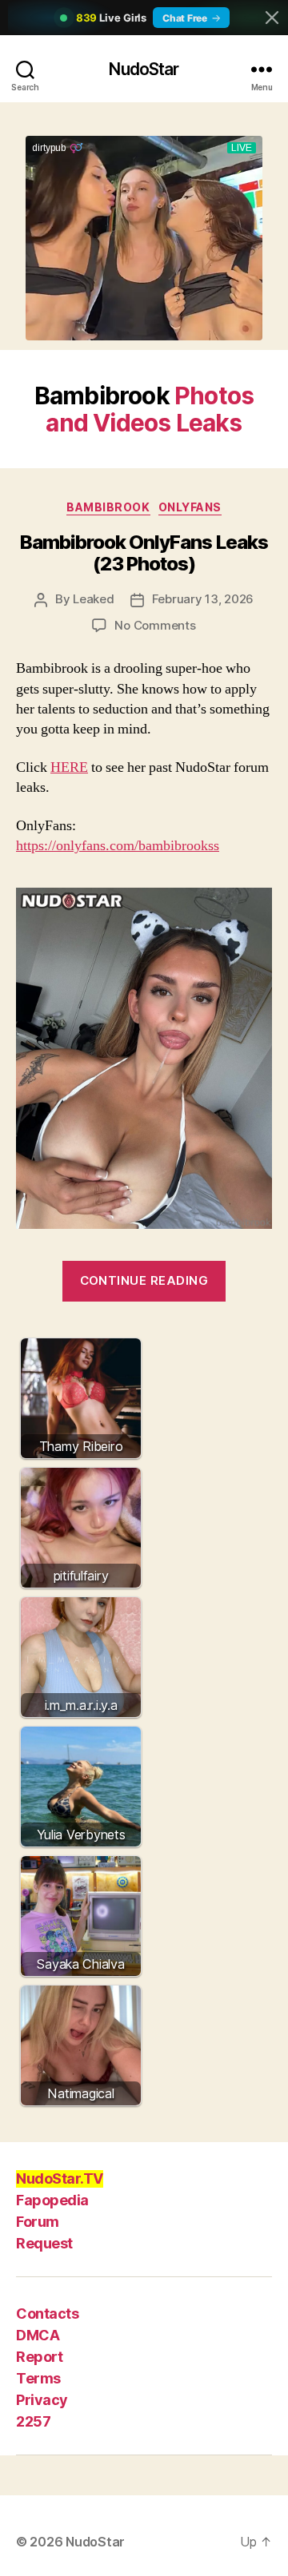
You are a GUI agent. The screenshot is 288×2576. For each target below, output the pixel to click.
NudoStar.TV (60, 2178)
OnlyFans (190, 507)
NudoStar (144, 69)
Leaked (93, 599)
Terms (38, 2378)
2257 (33, 2421)
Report (39, 2357)
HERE (69, 767)
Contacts (47, 2314)
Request (44, 2243)
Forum (38, 2222)
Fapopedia (52, 2200)
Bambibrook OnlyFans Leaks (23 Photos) (144, 553)
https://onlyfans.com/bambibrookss (118, 846)
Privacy (42, 2400)
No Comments (155, 625)
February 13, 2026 (203, 599)
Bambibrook (108, 507)
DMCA (38, 2335)
